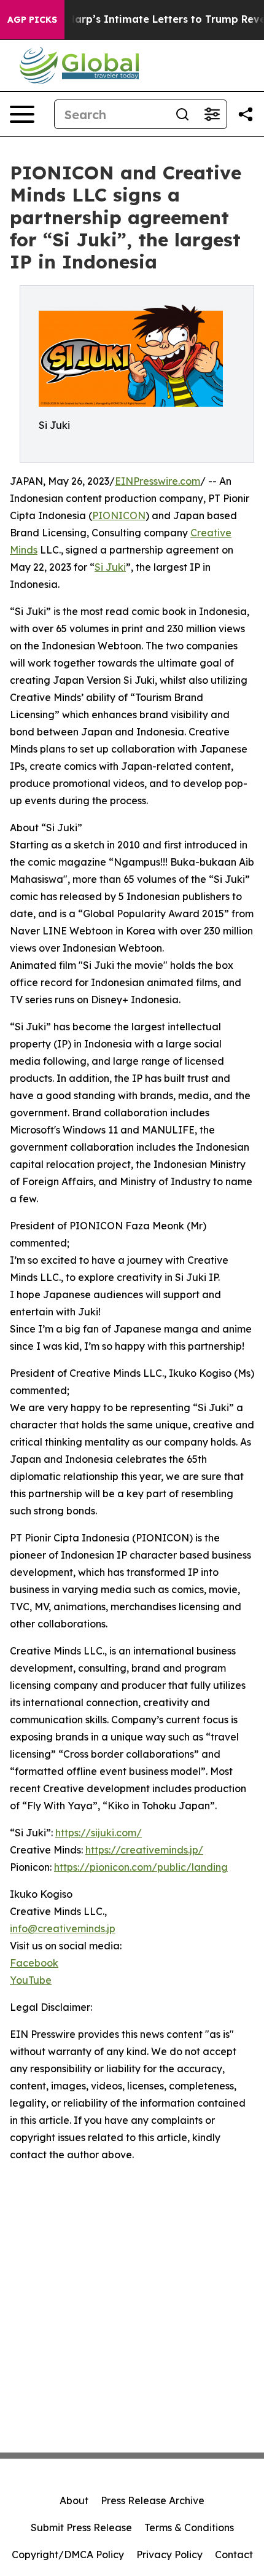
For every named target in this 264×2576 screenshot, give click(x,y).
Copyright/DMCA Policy (68, 2554)
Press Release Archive (153, 2500)
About (74, 2500)
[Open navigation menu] (22, 114)
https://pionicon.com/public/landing (141, 1867)
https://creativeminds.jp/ (144, 1850)
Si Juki (110, 567)
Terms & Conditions (189, 2527)
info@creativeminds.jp (63, 1928)
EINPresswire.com (157, 481)
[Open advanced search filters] (212, 114)
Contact (234, 2554)
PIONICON (119, 515)
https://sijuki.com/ (99, 1833)
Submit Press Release (81, 2527)
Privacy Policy (169, 2554)
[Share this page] (246, 114)
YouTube (31, 1980)
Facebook (34, 1963)
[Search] (182, 114)
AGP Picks (32, 20)
